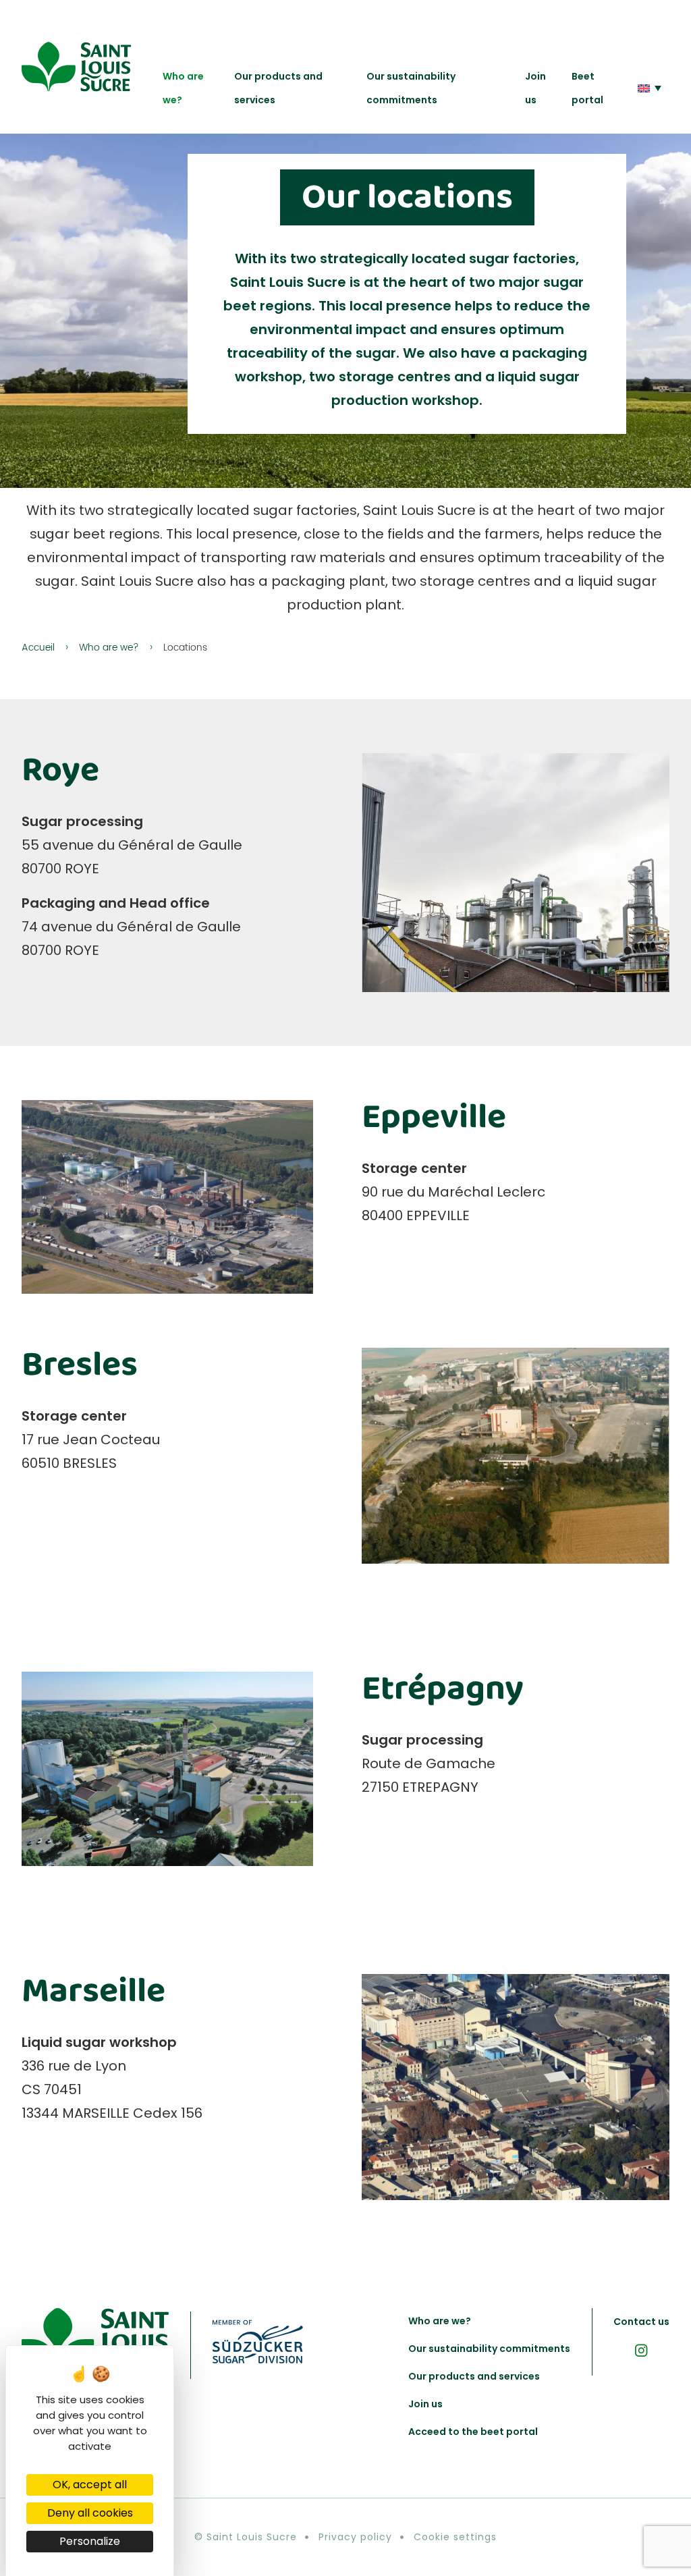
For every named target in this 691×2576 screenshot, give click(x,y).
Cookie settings (455, 2537)
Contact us (641, 2322)
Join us (535, 88)
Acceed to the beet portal (473, 2432)
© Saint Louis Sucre (246, 2537)
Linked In (641, 2350)
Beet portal (587, 88)
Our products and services (278, 88)
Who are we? (183, 88)
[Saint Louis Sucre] (77, 67)
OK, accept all (90, 2485)
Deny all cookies (90, 2513)
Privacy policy (355, 2537)
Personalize (90, 2541)
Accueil (38, 648)
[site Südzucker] (257, 2345)
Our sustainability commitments (411, 88)
